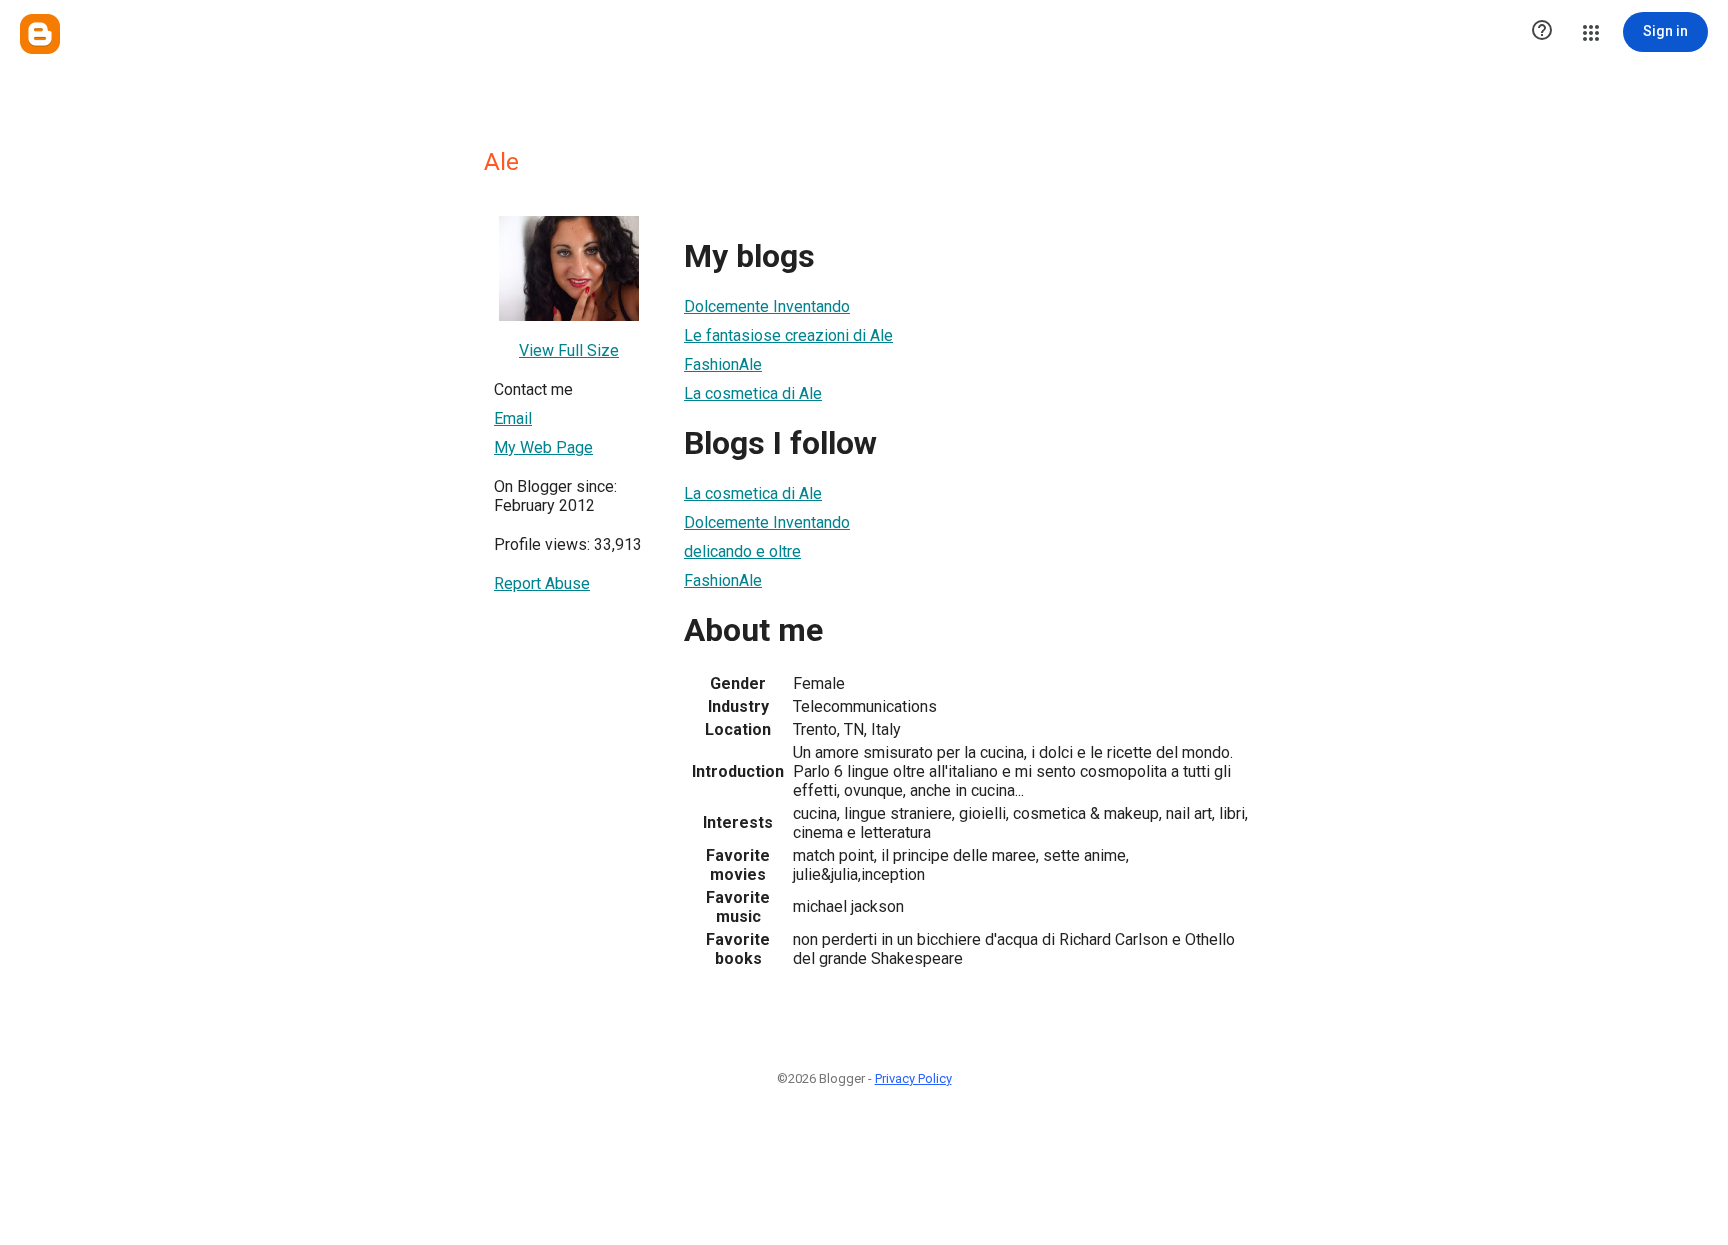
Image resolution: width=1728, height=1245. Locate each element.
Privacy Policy (913, 1078)
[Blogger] (40, 34)
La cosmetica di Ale (753, 393)
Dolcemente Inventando (767, 306)
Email (513, 418)
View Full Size (569, 350)
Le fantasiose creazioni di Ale (788, 335)
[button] (1542, 32)
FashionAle (723, 364)
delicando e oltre (742, 551)
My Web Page (543, 447)
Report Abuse (542, 583)
